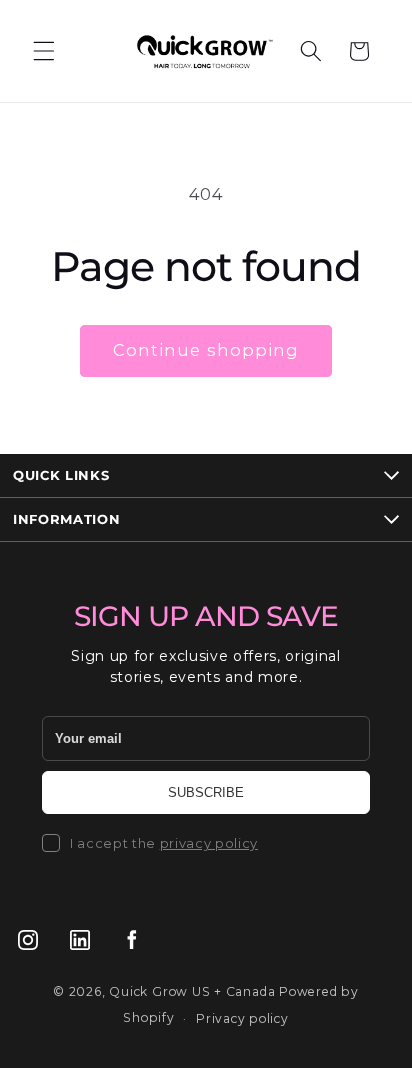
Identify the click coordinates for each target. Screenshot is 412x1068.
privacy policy (209, 843)
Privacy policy (242, 1018)
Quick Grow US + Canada (192, 991)
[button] (44, 51)
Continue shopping (206, 350)
